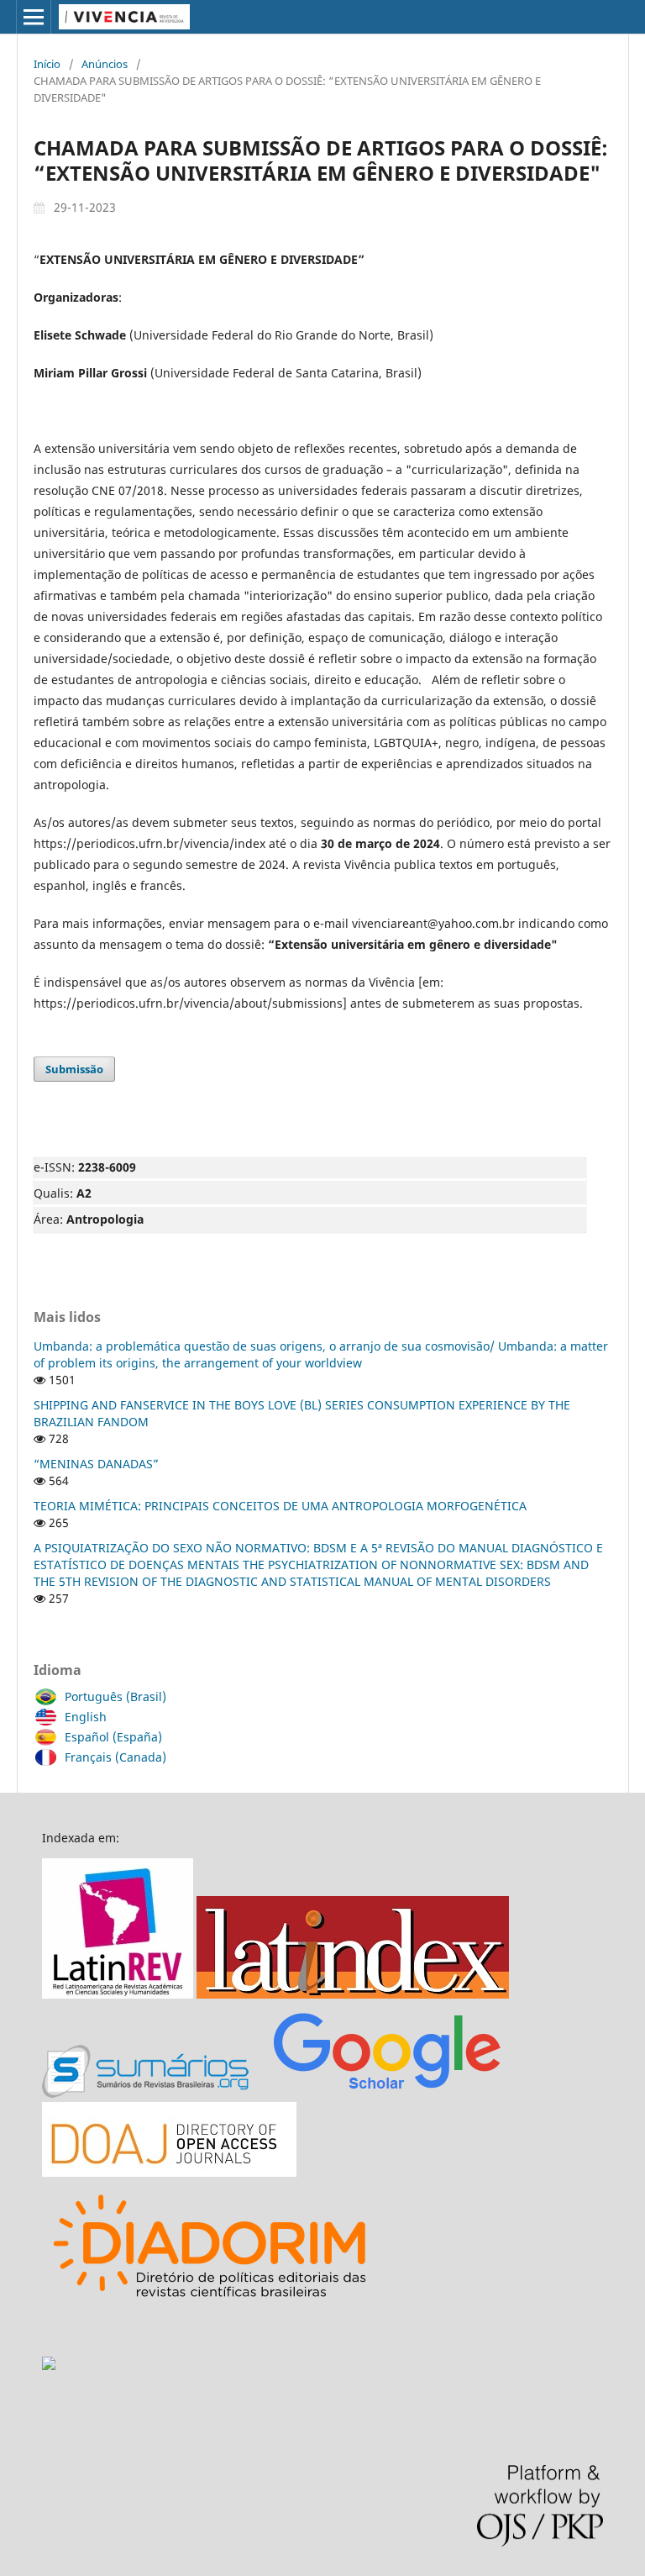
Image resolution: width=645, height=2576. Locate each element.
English (86, 1717)
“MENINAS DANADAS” (96, 1464)
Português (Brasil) (115, 1696)
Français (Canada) (115, 1757)
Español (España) (113, 1737)
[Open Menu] (34, 17)
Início (47, 64)
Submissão (74, 1069)
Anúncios (105, 64)
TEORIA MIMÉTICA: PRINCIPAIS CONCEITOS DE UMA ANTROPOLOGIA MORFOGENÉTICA (280, 1506)
